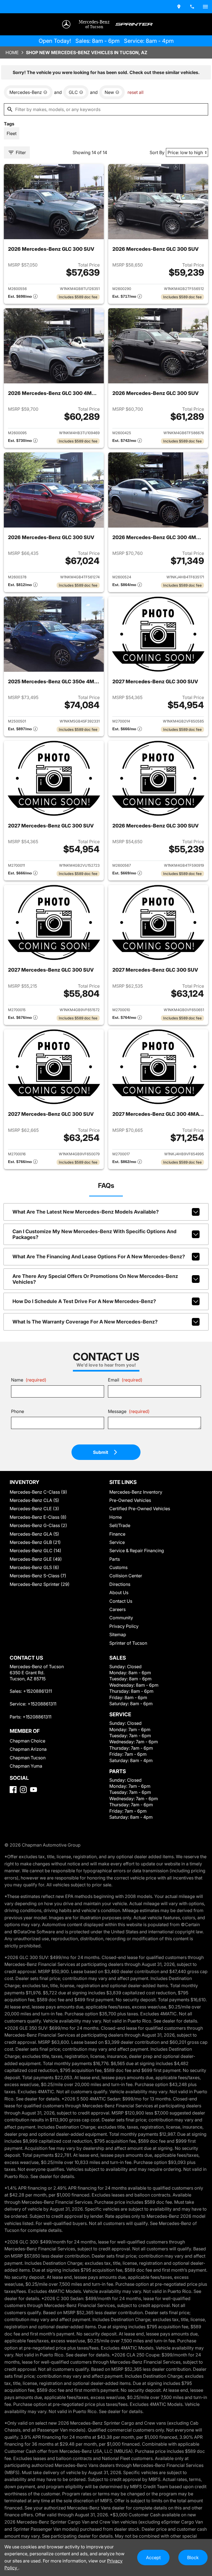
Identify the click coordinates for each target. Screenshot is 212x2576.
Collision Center (126, 1576)
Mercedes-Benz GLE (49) (36, 1559)
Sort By (157, 152)
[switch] (205, 7)
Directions (120, 1584)
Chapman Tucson (28, 1758)
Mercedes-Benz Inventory (136, 1492)
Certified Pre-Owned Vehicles (140, 1509)
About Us (119, 1592)
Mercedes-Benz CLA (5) (34, 1500)
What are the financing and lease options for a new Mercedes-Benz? (99, 1257)
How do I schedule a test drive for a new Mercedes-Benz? (84, 1301)
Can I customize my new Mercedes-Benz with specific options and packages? (94, 1234)
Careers (117, 1609)
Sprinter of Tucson (128, 1643)
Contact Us (121, 1601)
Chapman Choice (27, 1741)
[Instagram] (23, 1790)
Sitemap (118, 1634)
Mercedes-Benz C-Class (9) (38, 1492)
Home (12, 52)
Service (117, 1542)
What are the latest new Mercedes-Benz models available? (86, 1212)
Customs (118, 1567)
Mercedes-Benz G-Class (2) (38, 1525)
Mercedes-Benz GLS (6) (34, 1567)
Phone (18, 1411)
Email (125, 1380)
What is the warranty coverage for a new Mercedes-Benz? (85, 1322)
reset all (136, 92)
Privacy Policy (124, 1626)
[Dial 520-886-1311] (192, 7)
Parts (115, 1559)
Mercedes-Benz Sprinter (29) (40, 1584)
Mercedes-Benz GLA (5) (34, 1534)
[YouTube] (34, 1790)
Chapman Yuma (26, 1766)
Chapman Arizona (28, 1749)
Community (121, 1618)
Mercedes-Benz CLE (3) (34, 1509)
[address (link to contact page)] (179, 7)
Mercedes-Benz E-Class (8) (38, 1517)
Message (129, 1411)
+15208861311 (38, 1691)
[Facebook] (13, 1790)
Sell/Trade (120, 1525)
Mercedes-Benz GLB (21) (35, 1542)
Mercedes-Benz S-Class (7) (38, 1576)
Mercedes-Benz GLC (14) (35, 1551)
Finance (117, 1534)
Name (29, 1380)
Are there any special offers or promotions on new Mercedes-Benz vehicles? (95, 1279)
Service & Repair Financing (137, 1551)
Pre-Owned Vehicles (130, 1500)
